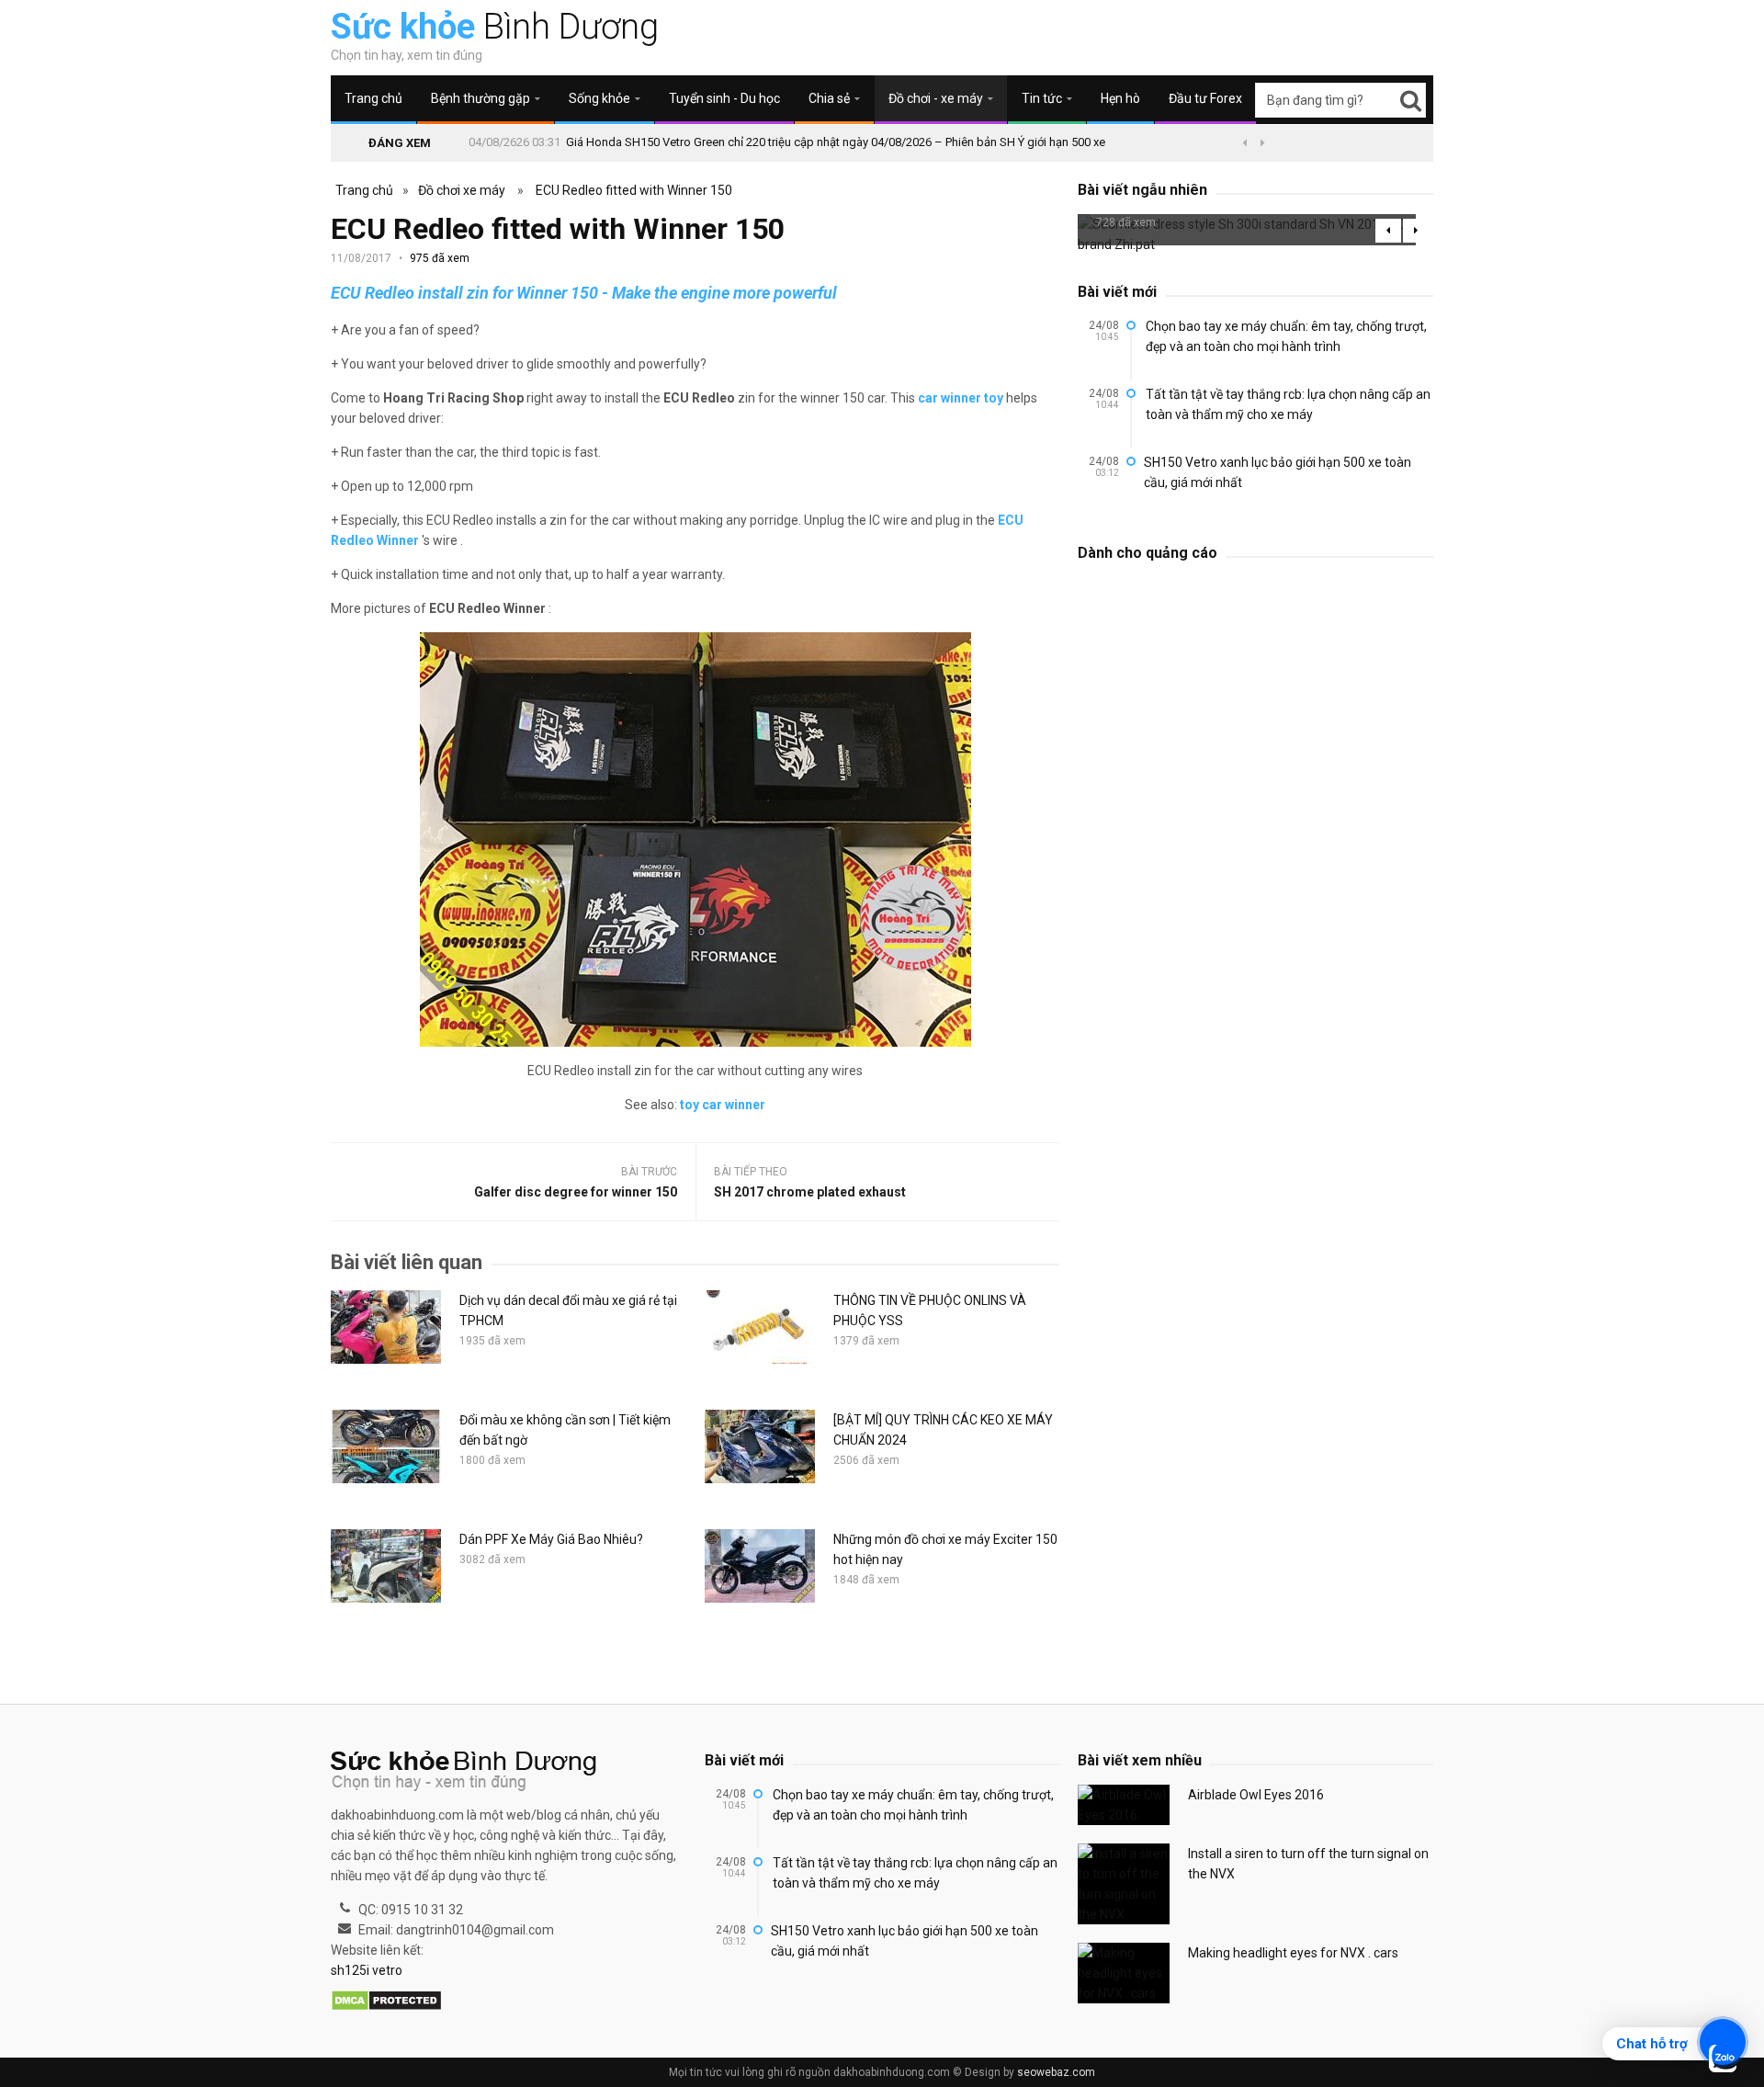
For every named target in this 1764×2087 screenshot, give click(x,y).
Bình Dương (495, 27)
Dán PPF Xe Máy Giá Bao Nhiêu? (551, 1539)
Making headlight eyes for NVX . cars (1293, 1953)
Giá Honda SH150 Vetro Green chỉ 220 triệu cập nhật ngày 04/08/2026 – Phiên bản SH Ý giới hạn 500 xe (836, 142)
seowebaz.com (1056, 2072)
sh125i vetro (367, 1970)
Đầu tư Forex (1205, 98)
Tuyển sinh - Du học (724, 98)
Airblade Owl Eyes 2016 (1256, 1795)
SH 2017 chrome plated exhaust (810, 1192)
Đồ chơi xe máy (462, 190)
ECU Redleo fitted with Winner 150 (634, 190)
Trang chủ (373, 98)
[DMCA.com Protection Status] (386, 2002)
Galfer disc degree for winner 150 (576, 1192)
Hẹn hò (1120, 98)
